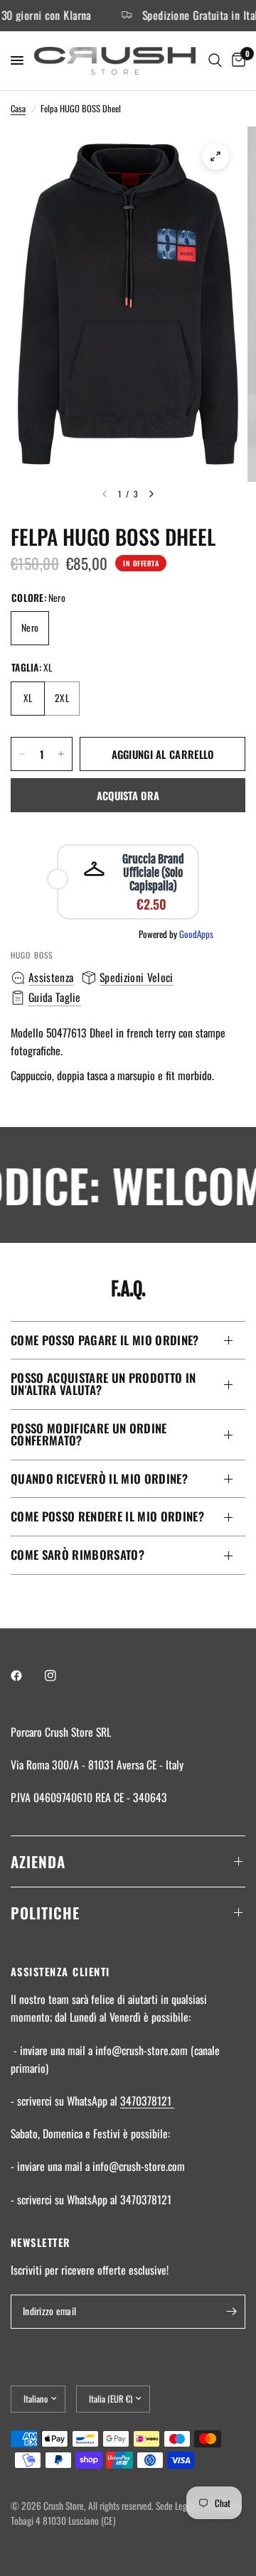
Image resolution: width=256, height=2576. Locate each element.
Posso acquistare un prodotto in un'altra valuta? (103, 1384)
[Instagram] (60, 1676)
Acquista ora (128, 795)
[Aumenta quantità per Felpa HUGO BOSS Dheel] (61, 754)
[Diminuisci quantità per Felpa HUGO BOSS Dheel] (22, 754)
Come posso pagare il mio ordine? (105, 1340)
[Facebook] (26, 1676)
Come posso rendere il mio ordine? (107, 1516)
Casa (18, 108)
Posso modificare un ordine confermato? (89, 1434)
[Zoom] (215, 156)
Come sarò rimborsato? (78, 1554)
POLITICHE (45, 1913)
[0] (236, 61)
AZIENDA (38, 1861)
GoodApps (196, 934)
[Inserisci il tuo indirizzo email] (231, 2312)
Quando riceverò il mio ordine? (99, 1478)
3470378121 (147, 2101)
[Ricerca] (215, 61)
